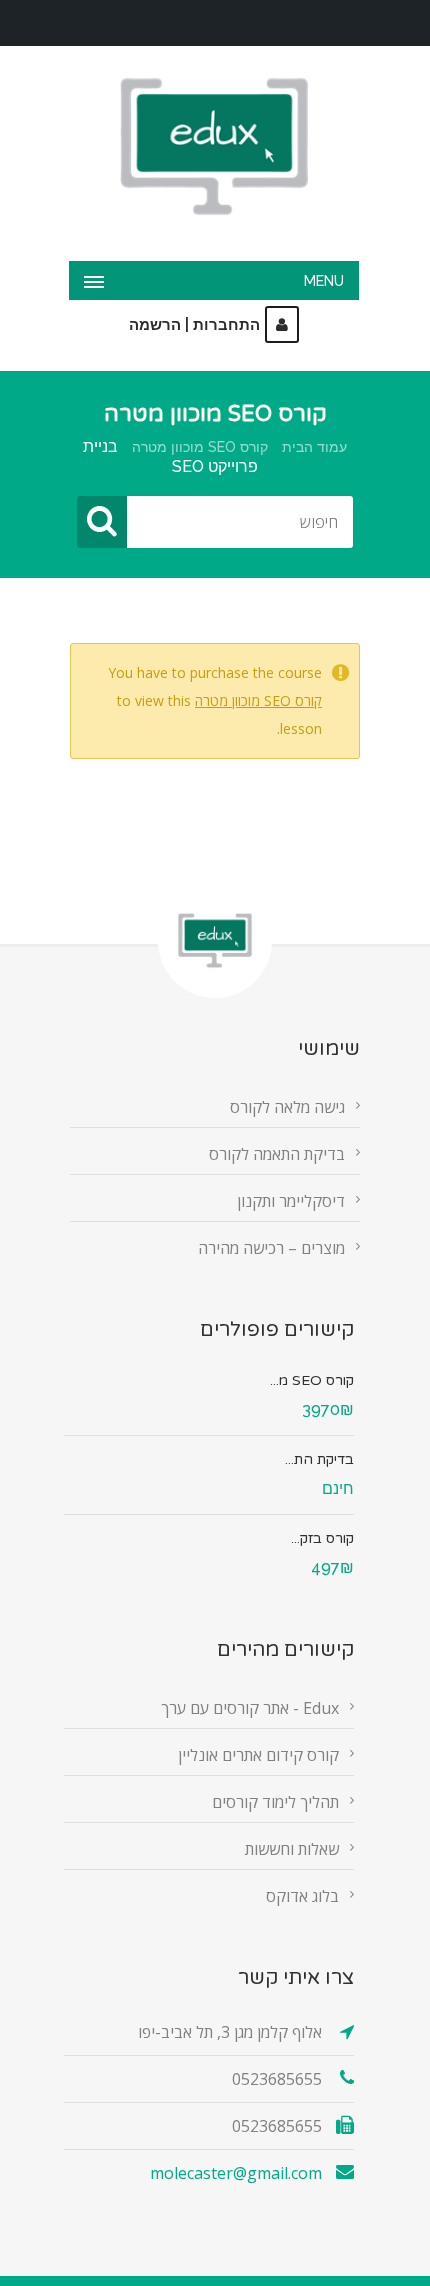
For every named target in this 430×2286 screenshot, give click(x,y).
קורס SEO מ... (312, 1380)
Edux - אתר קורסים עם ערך (250, 1708)
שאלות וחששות (292, 1849)
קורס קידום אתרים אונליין (258, 1755)
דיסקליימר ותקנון (291, 1201)
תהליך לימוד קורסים (275, 1802)
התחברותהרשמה (194, 325)
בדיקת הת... (319, 1459)
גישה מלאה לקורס (287, 1107)
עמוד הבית (314, 447)
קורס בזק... (322, 1538)
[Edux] (214, 146)
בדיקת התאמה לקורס (277, 1154)
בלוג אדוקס (302, 1896)
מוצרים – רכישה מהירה (271, 1248)
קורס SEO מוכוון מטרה (200, 447)
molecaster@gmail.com (236, 2173)
